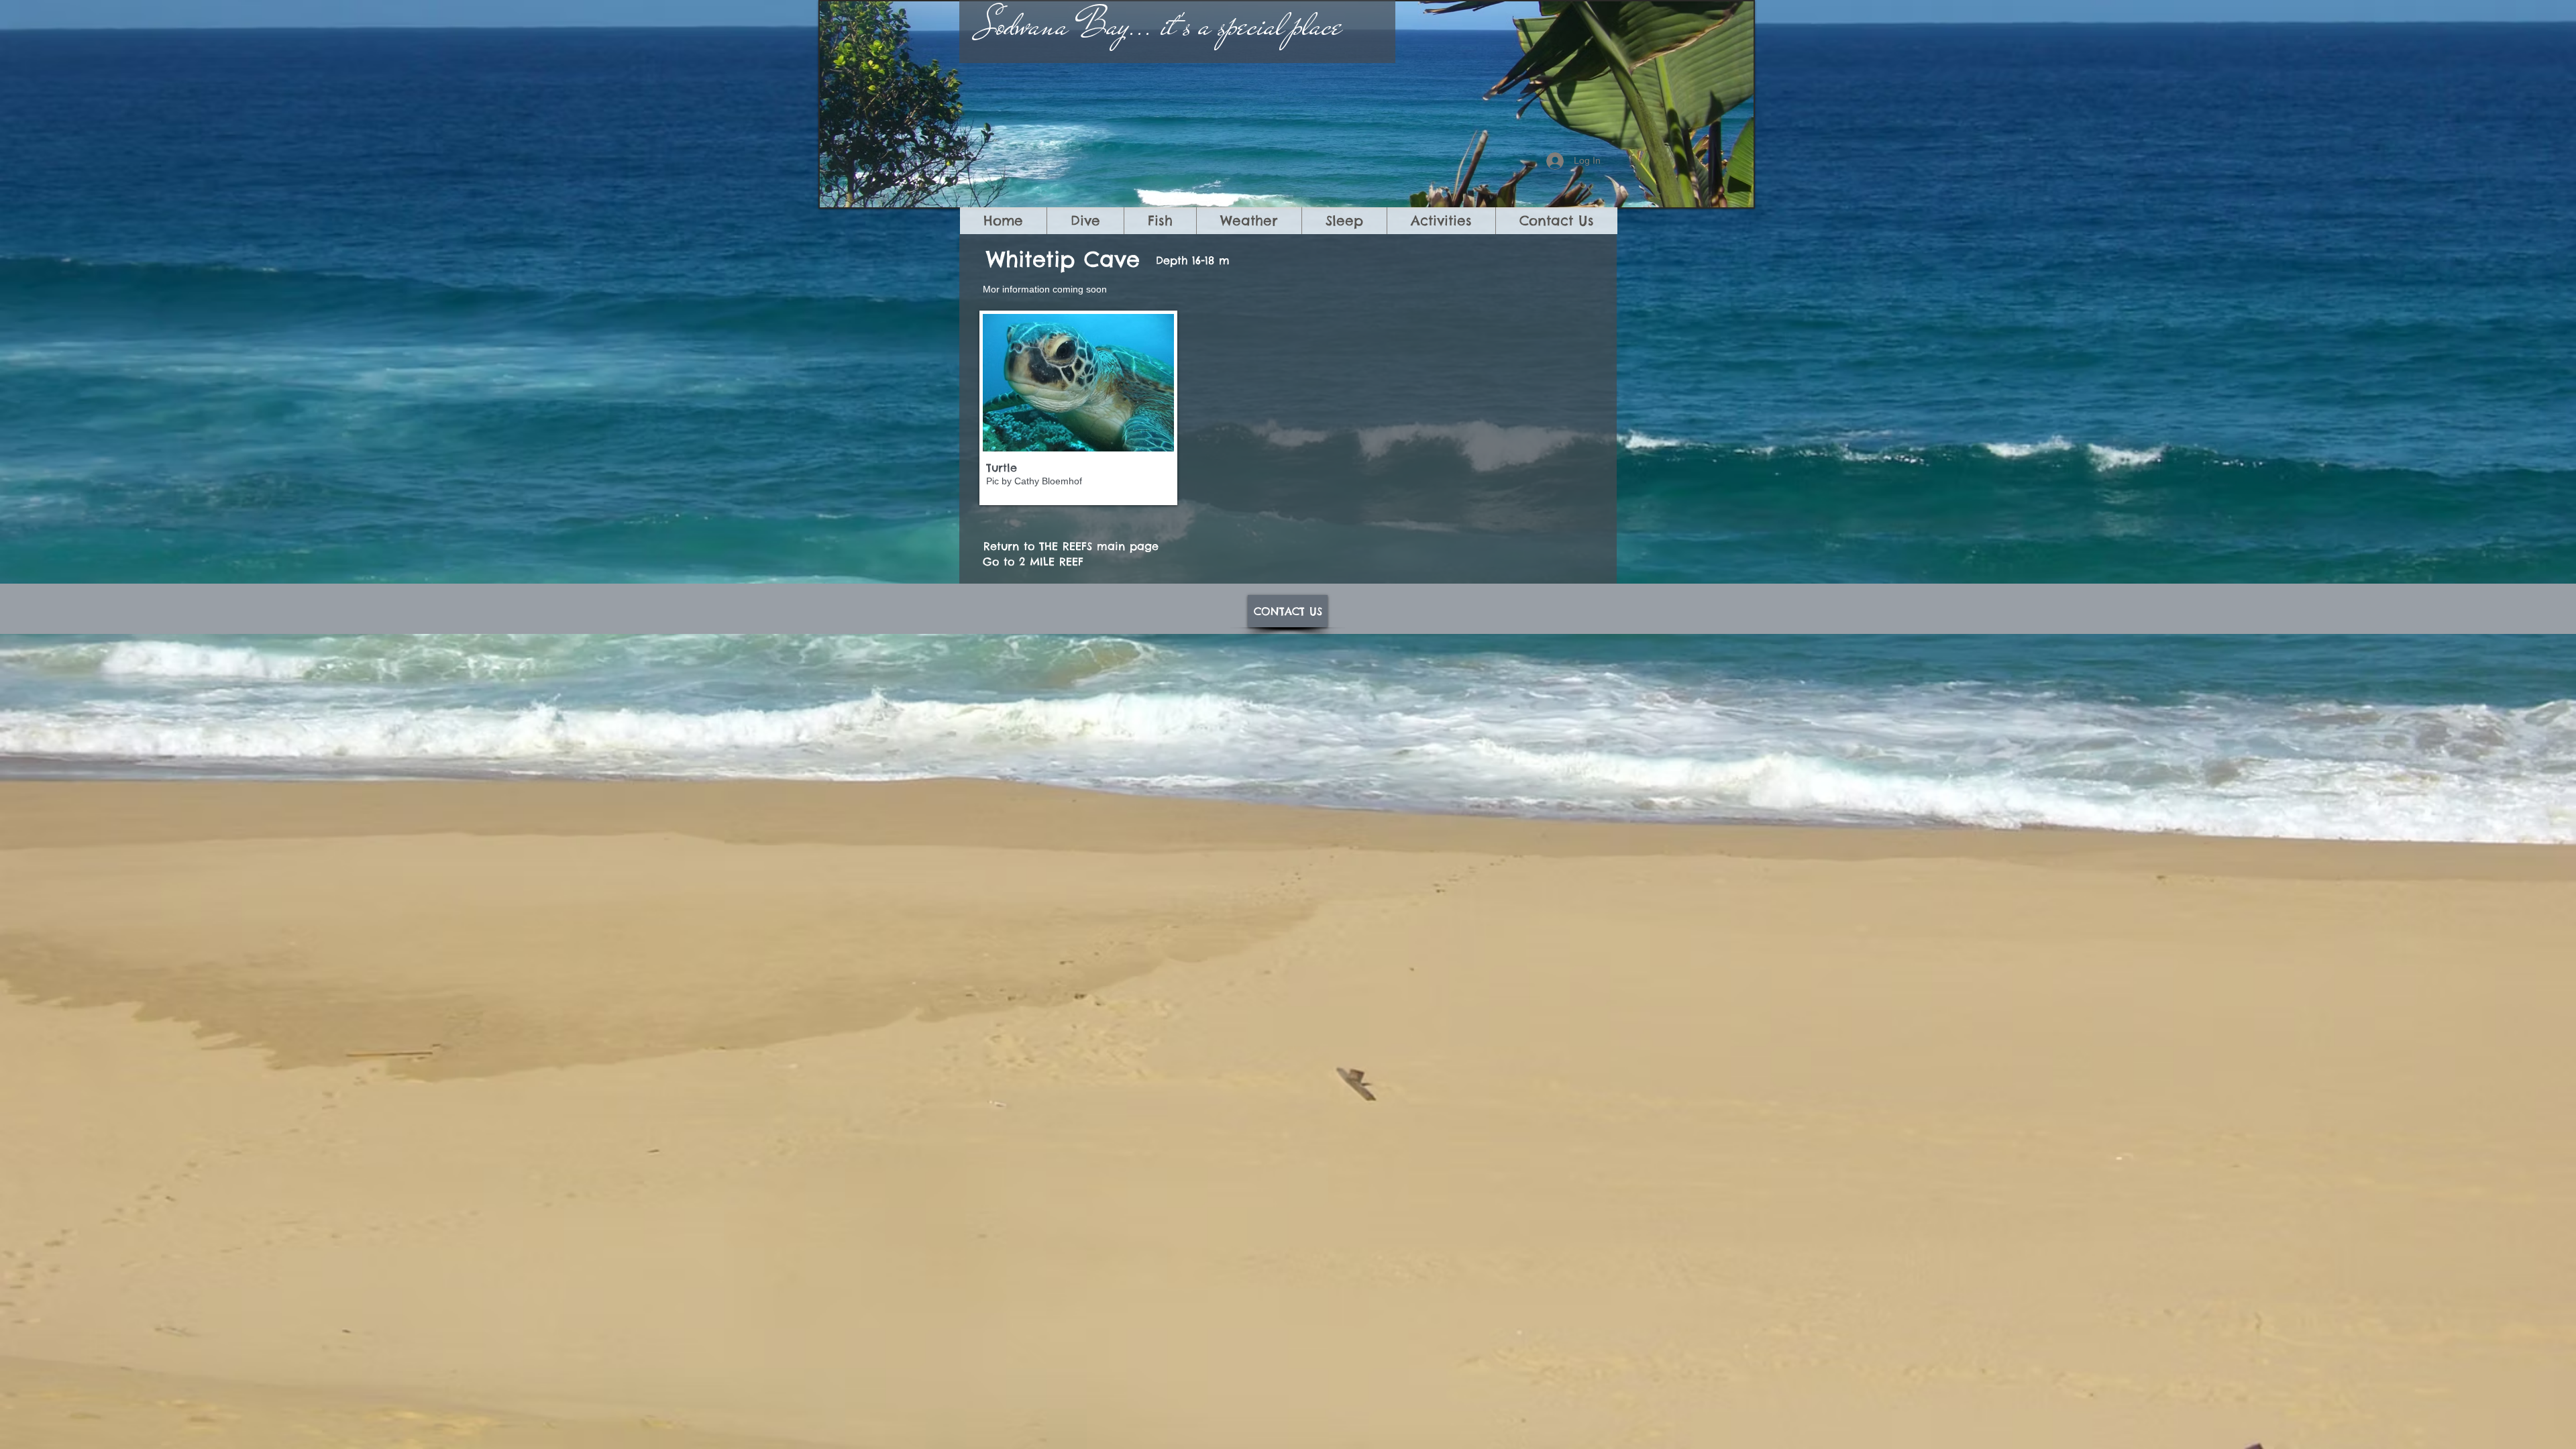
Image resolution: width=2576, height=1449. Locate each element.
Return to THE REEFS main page (1071, 546)
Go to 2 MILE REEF (1033, 561)
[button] (1078, 408)
